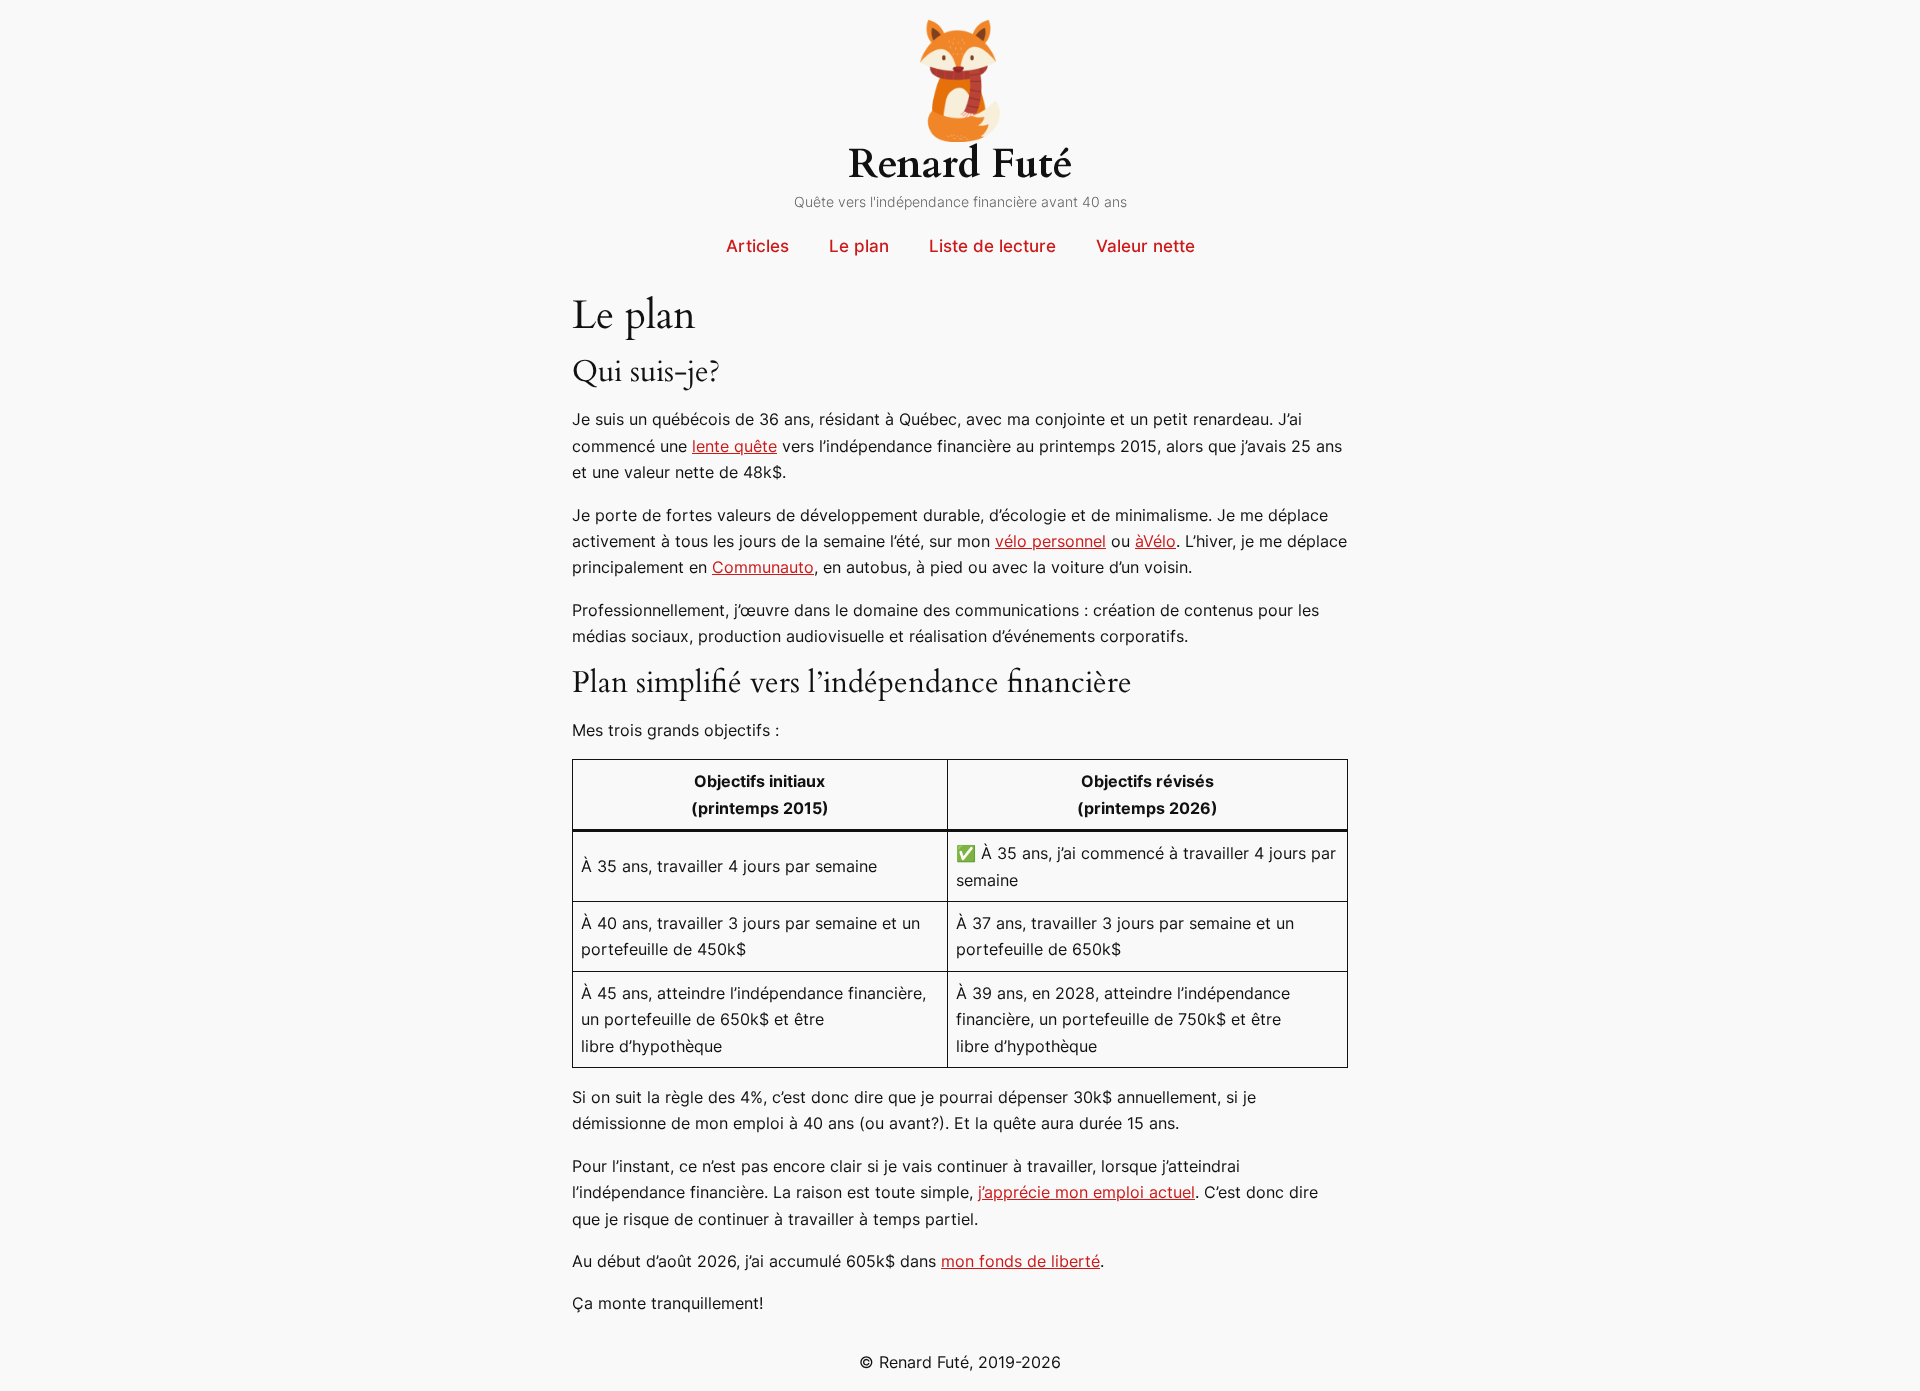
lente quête (734, 446)
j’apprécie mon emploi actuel (1086, 1192)
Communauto (763, 567)
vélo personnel (1050, 541)
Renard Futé (960, 164)
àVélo (1155, 541)
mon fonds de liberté (1020, 1261)
